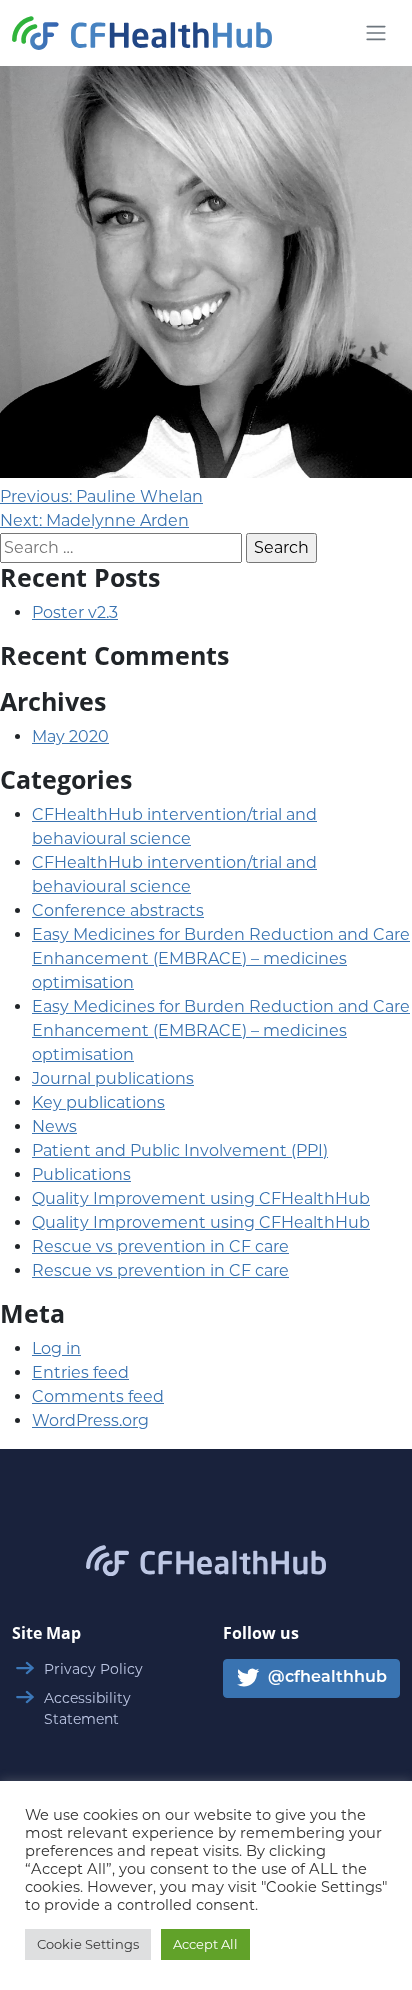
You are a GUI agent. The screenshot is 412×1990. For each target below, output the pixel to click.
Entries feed (80, 1372)
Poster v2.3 (75, 612)
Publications (81, 1174)
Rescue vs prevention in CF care (160, 1246)
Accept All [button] (205, 1944)
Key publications (98, 1102)
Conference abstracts (118, 910)
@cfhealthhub (325, 1679)
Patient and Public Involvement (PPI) (180, 1150)
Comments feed (98, 1396)
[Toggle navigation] (376, 33)
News (54, 1126)
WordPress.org (90, 1420)
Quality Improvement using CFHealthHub (201, 1198)
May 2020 (70, 736)
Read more (206, 318)
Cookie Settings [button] (88, 1944)
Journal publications (113, 1078)
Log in (56, 1348)
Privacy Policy (93, 1669)
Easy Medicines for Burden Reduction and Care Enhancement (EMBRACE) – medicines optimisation (221, 958)
